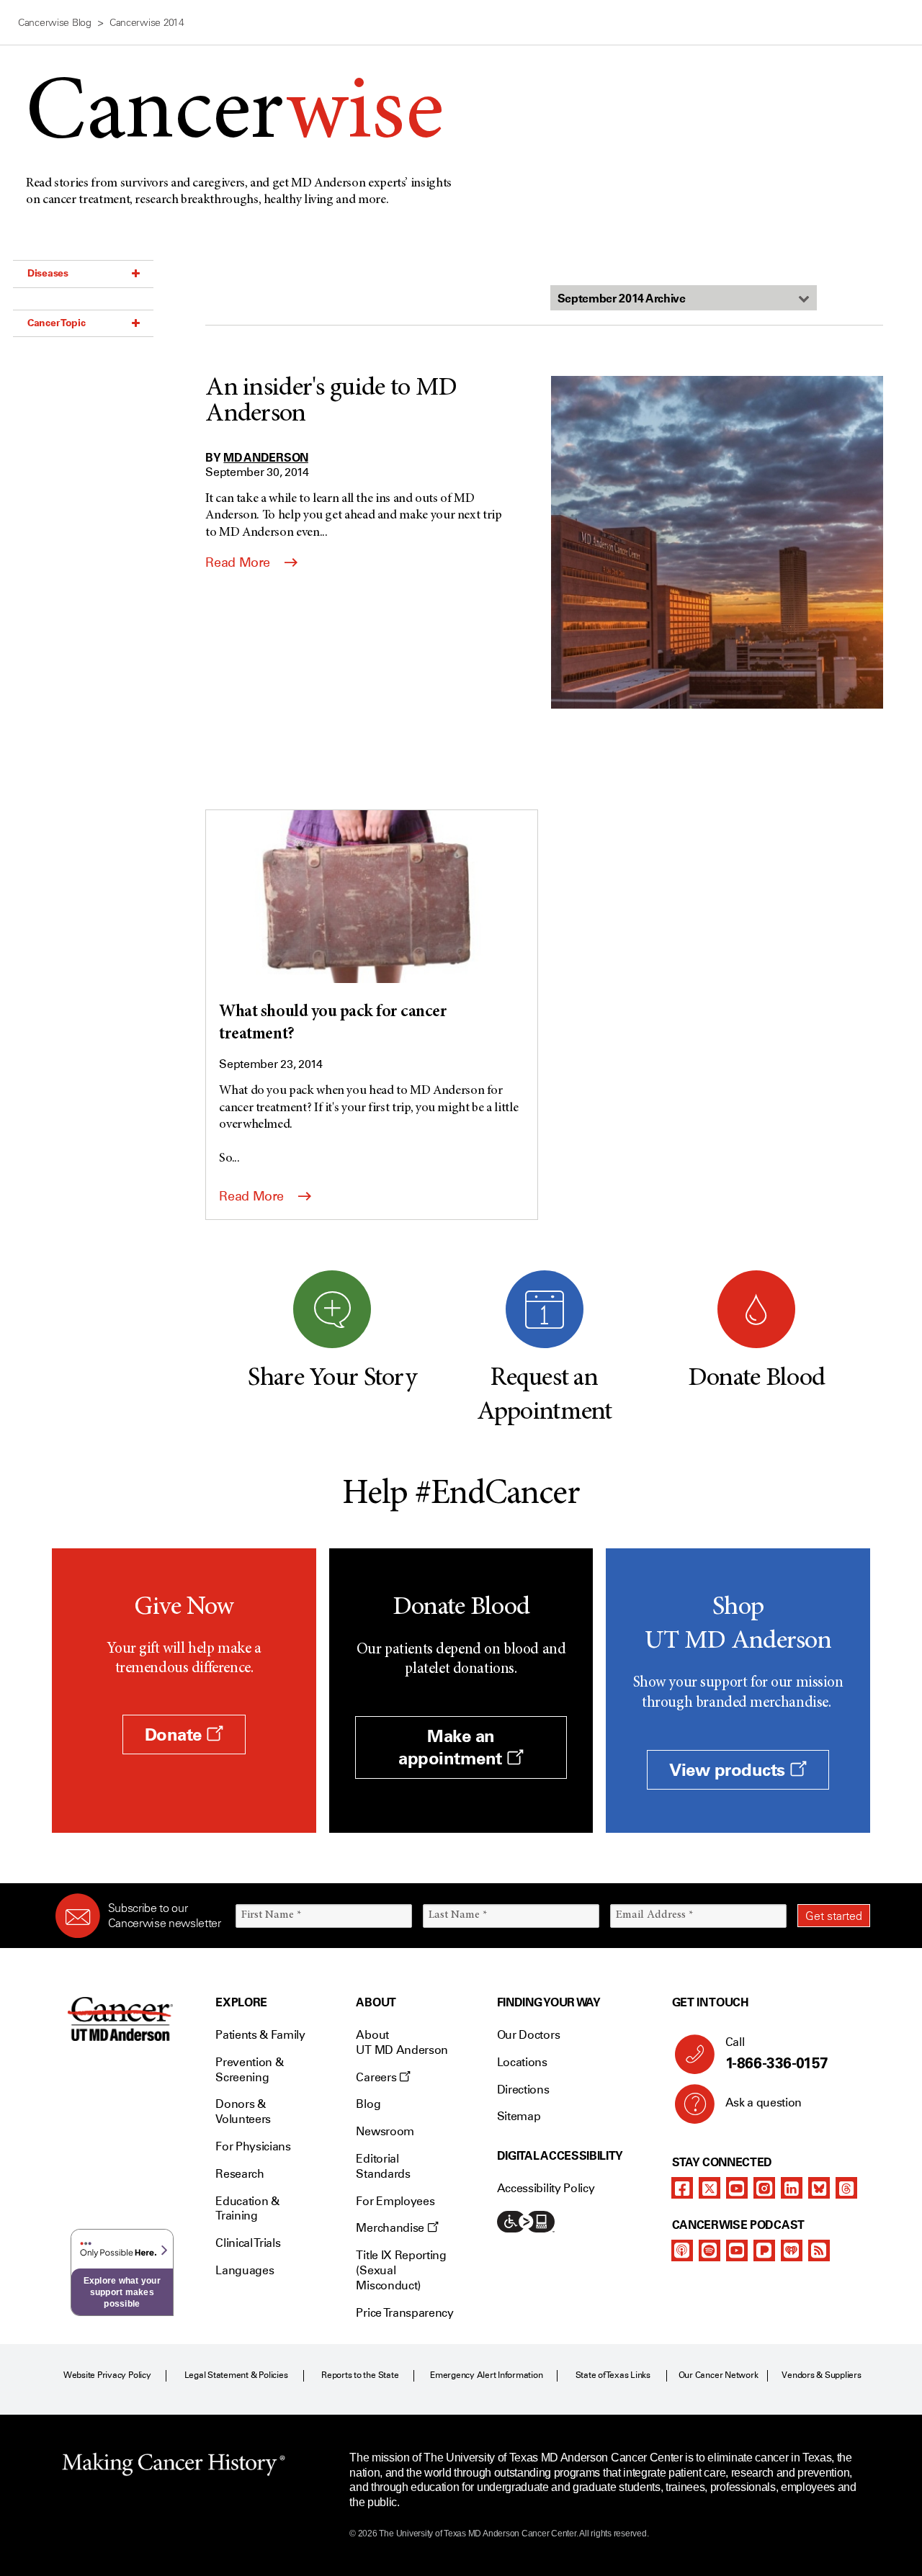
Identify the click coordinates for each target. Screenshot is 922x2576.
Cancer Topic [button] (57, 323)
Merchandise (391, 2228)
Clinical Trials (248, 2243)
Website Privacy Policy (107, 2375)
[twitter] (710, 2188)
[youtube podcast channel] (737, 2250)
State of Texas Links (613, 2375)
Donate (176, 1734)
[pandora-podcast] (764, 2250)
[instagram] (764, 2188)
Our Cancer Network (719, 2375)
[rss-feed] (819, 2250)
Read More (239, 562)
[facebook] (682, 2188)
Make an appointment (452, 1747)
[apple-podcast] (682, 2250)
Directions (523, 2090)
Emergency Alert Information (487, 2375)
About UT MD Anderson (402, 2042)
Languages (245, 2270)
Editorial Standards (383, 2166)
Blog (368, 2104)
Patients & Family (260, 2035)
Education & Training (247, 2209)
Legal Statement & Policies (236, 2375)
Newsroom (385, 2131)
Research (240, 2174)
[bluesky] (819, 2188)
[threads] (846, 2188)
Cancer (234, 116)
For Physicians (253, 2146)
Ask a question (764, 2102)
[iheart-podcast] (792, 2250)
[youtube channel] (737, 2188)
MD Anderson (265, 457)
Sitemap (519, 2116)
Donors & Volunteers (243, 2111)
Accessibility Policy (546, 2188)
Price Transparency (404, 2313)
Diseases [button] (48, 273)
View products (729, 1770)
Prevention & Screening (249, 2070)
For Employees (395, 2201)
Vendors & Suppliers (821, 2375)
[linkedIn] (792, 2188)
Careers (377, 2077)
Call (777, 2054)
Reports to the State (360, 2375)
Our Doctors (528, 2035)
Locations (522, 2062)
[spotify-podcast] (710, 2250)
